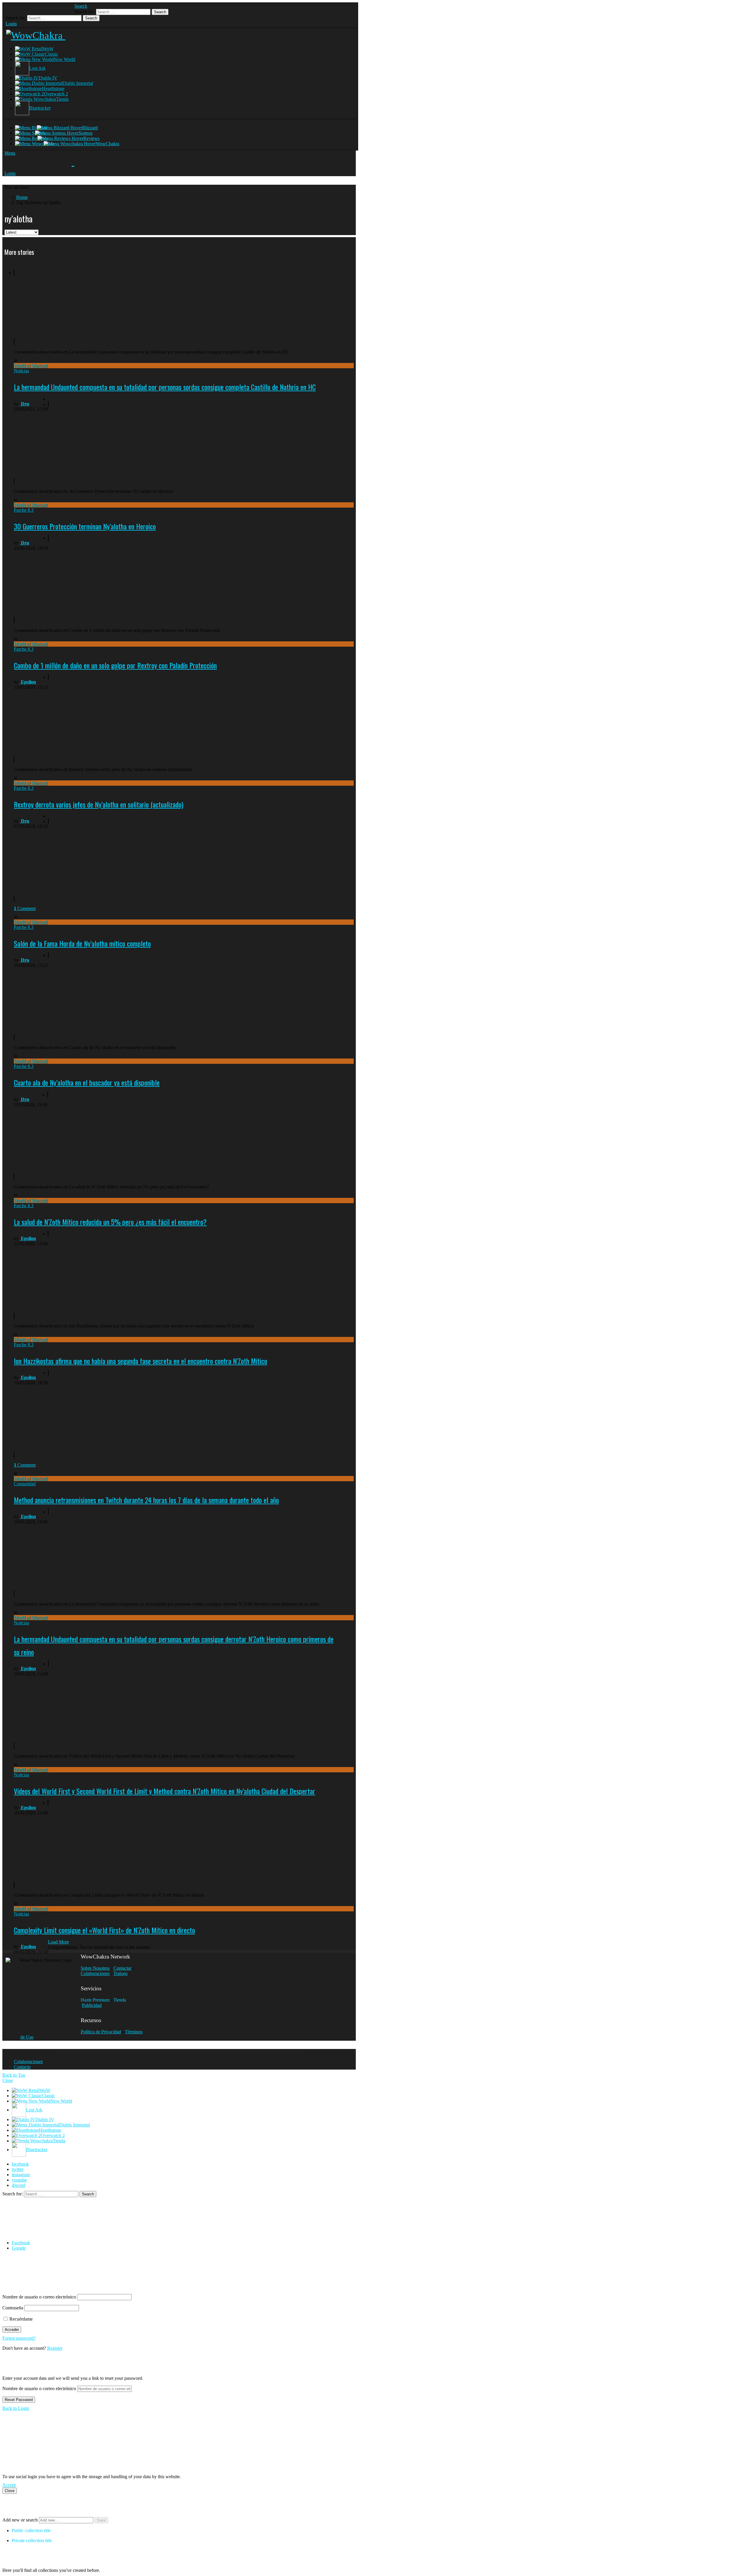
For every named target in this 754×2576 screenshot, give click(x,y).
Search (160, 12)
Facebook (21, 2243)
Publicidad (92, 2005)
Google (19, 2248)
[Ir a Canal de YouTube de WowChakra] (47, 8)
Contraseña (13, 2308)
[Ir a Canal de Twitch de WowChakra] (35, 8)
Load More (58, 1942)
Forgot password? (19, 2338)
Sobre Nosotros (95, 1968)
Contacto (22, 2067)
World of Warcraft (31, 365)
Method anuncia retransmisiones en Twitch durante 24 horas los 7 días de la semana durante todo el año (146, 1500)
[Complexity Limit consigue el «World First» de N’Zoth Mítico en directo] (70, 1844)
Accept (9, 2485)
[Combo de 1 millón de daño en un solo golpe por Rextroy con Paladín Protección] (70, 579)
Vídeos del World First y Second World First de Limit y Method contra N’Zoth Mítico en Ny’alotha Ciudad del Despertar (164, 1791)
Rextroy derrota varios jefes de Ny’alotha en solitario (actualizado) (99, 804)
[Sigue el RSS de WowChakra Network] (70, 8)
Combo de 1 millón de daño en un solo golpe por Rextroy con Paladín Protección (115, 665)
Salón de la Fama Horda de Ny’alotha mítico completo (82, 943)
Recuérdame (20, 2319)
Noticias (22, 371)
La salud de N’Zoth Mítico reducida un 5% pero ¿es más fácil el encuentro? (110, 1222)
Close (8, 2080)
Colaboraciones (95, 1973)
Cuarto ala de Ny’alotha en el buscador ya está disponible (87, 1082)
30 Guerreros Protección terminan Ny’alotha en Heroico (85, 526)
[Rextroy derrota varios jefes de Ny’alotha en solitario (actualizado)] (70, 718)
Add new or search (21, 2520)
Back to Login (16, 2408)
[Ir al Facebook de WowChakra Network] (12, 8)
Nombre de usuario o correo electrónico (39, 2297)
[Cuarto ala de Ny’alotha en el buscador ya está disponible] (70, 996)
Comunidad (25, 1484)
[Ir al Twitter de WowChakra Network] (24, 8)
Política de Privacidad (101, 2032)
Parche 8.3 (24, 510)
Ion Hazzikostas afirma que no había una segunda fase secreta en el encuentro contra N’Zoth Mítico (140, 1361)
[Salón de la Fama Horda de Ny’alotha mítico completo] (70, 860)
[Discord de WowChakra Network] (58, 8)
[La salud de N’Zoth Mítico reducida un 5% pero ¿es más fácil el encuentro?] (70, 1136)
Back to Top (14, 2075)
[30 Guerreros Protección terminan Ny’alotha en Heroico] (70, 443)
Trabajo (120, 1973)
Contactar (122, 1968)
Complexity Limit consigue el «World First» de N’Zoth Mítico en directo (104, 1930)
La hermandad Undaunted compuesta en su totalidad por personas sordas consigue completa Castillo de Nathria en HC (165, 387)
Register (55, 2348)
